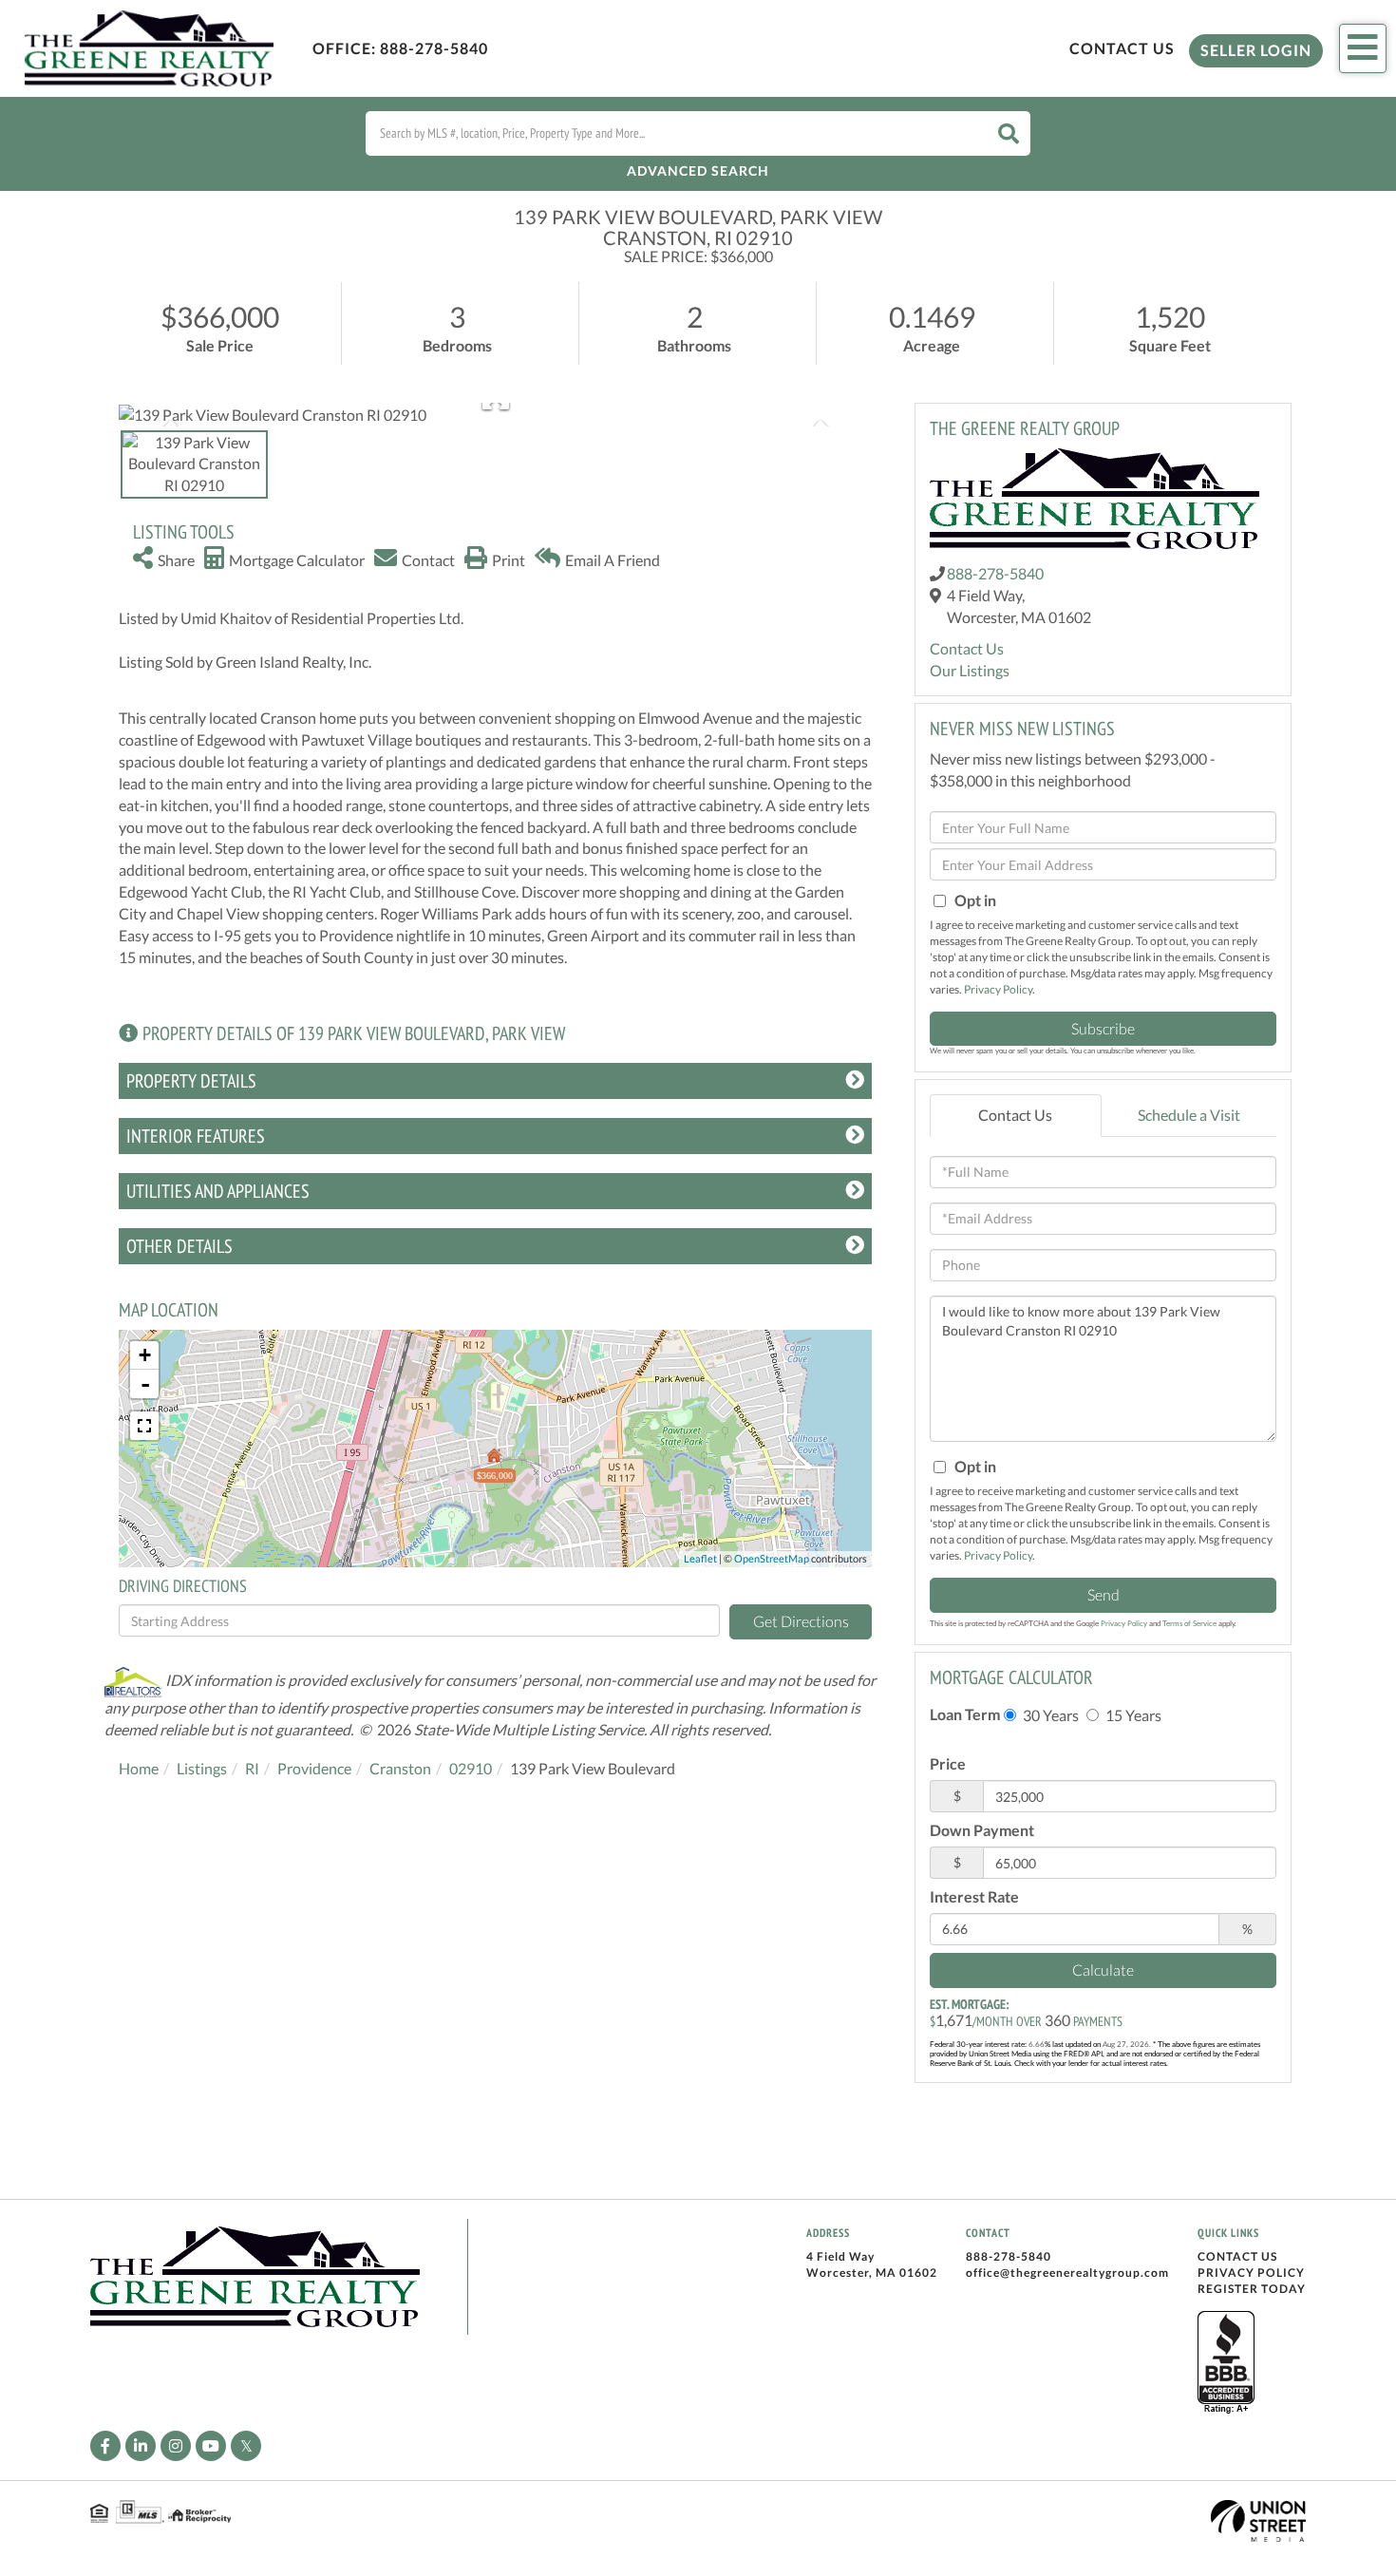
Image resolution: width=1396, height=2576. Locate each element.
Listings (202, 1768)
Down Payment (982, 1830)
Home (139, 1768)
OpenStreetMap (772, 1558)
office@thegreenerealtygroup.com (1067, 2273)
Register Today (1252, 2289)
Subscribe (1103, 1028)
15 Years (1132, 1715)
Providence (314, 1768)
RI (252, 1768)
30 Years (1049, 1715)
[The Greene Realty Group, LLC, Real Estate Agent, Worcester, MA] (1226, 2363)
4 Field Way (840, 2256)
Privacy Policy (998, 989)
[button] (1009, 133)
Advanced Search (698, 170)
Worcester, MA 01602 (872, 2273)
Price (948, 1763)
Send (1104, 1594)
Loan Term (965, 1714)
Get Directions (801, 1621)
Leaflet (700, 1558)
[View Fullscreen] (144, 1426)
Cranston (400, 1768)
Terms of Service (1189, 1623)
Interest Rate (974, 1896)
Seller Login (1256, 50)
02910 (471, 1768)
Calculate (1103, 1970)
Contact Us (1122, 48)
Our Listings (970, 670)
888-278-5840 (434, 48)
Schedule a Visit (1189, 1115)
